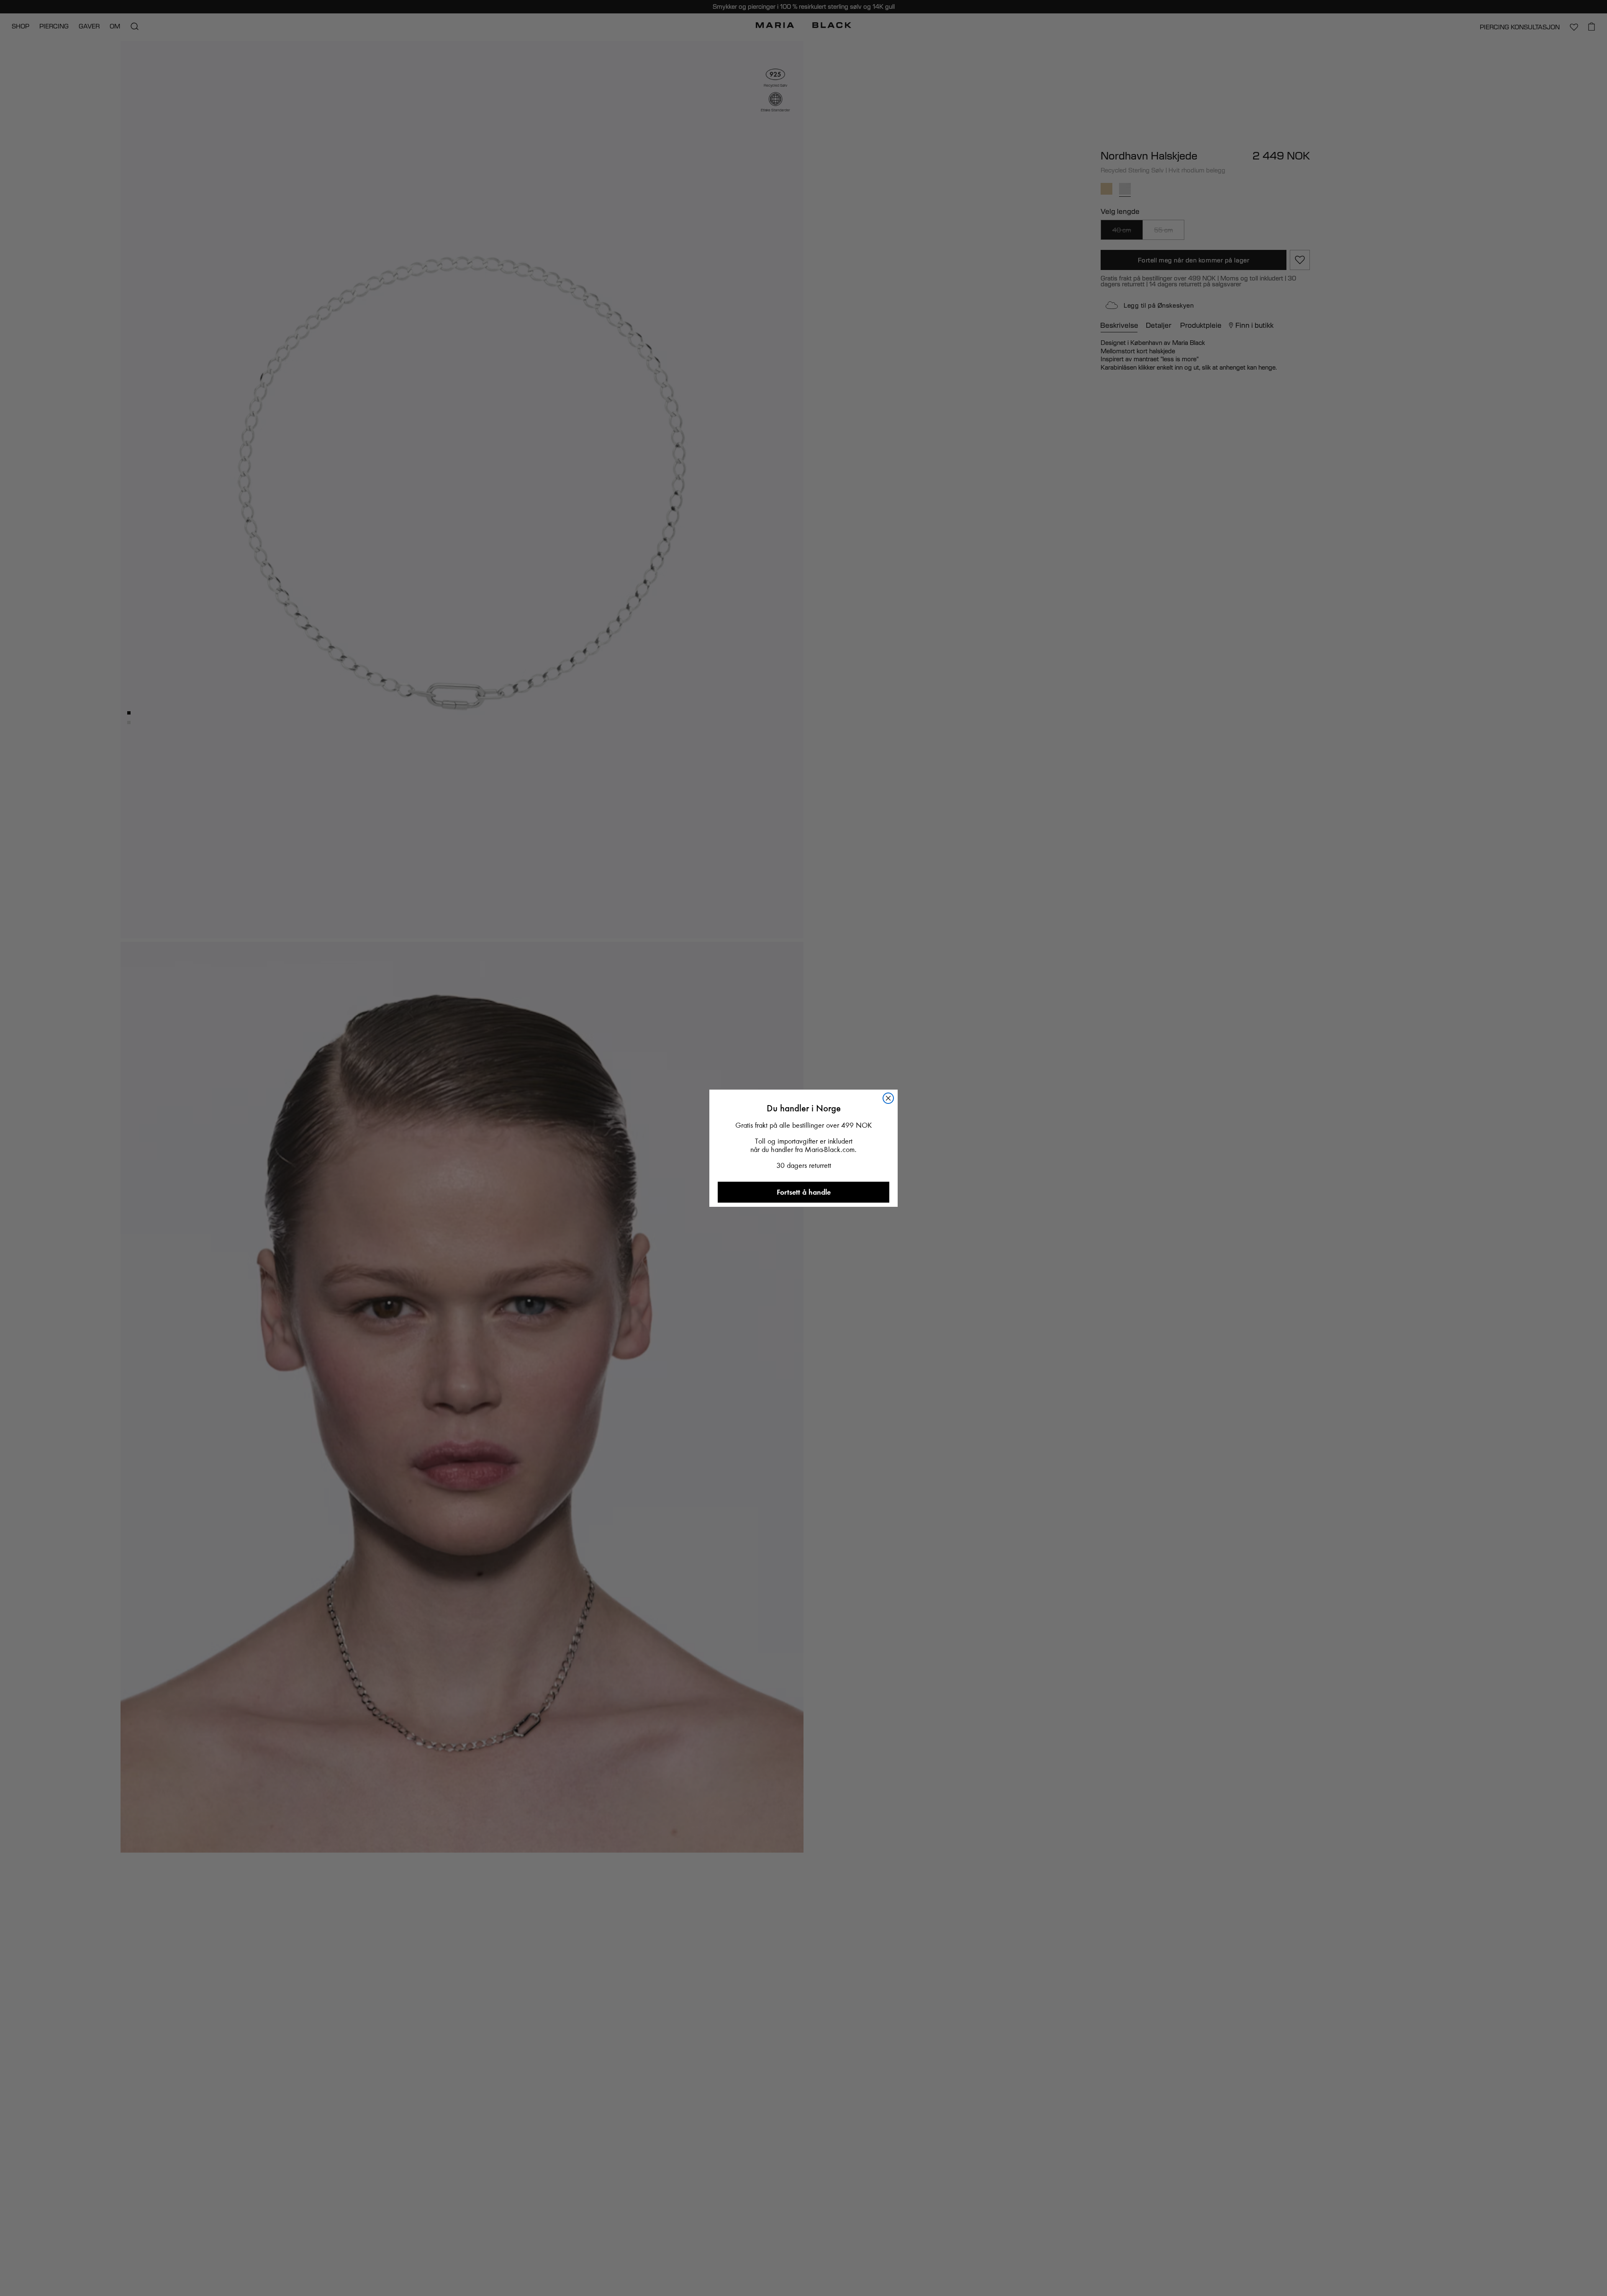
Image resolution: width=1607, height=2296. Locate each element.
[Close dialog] (895, 962)
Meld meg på (804, 1327)
